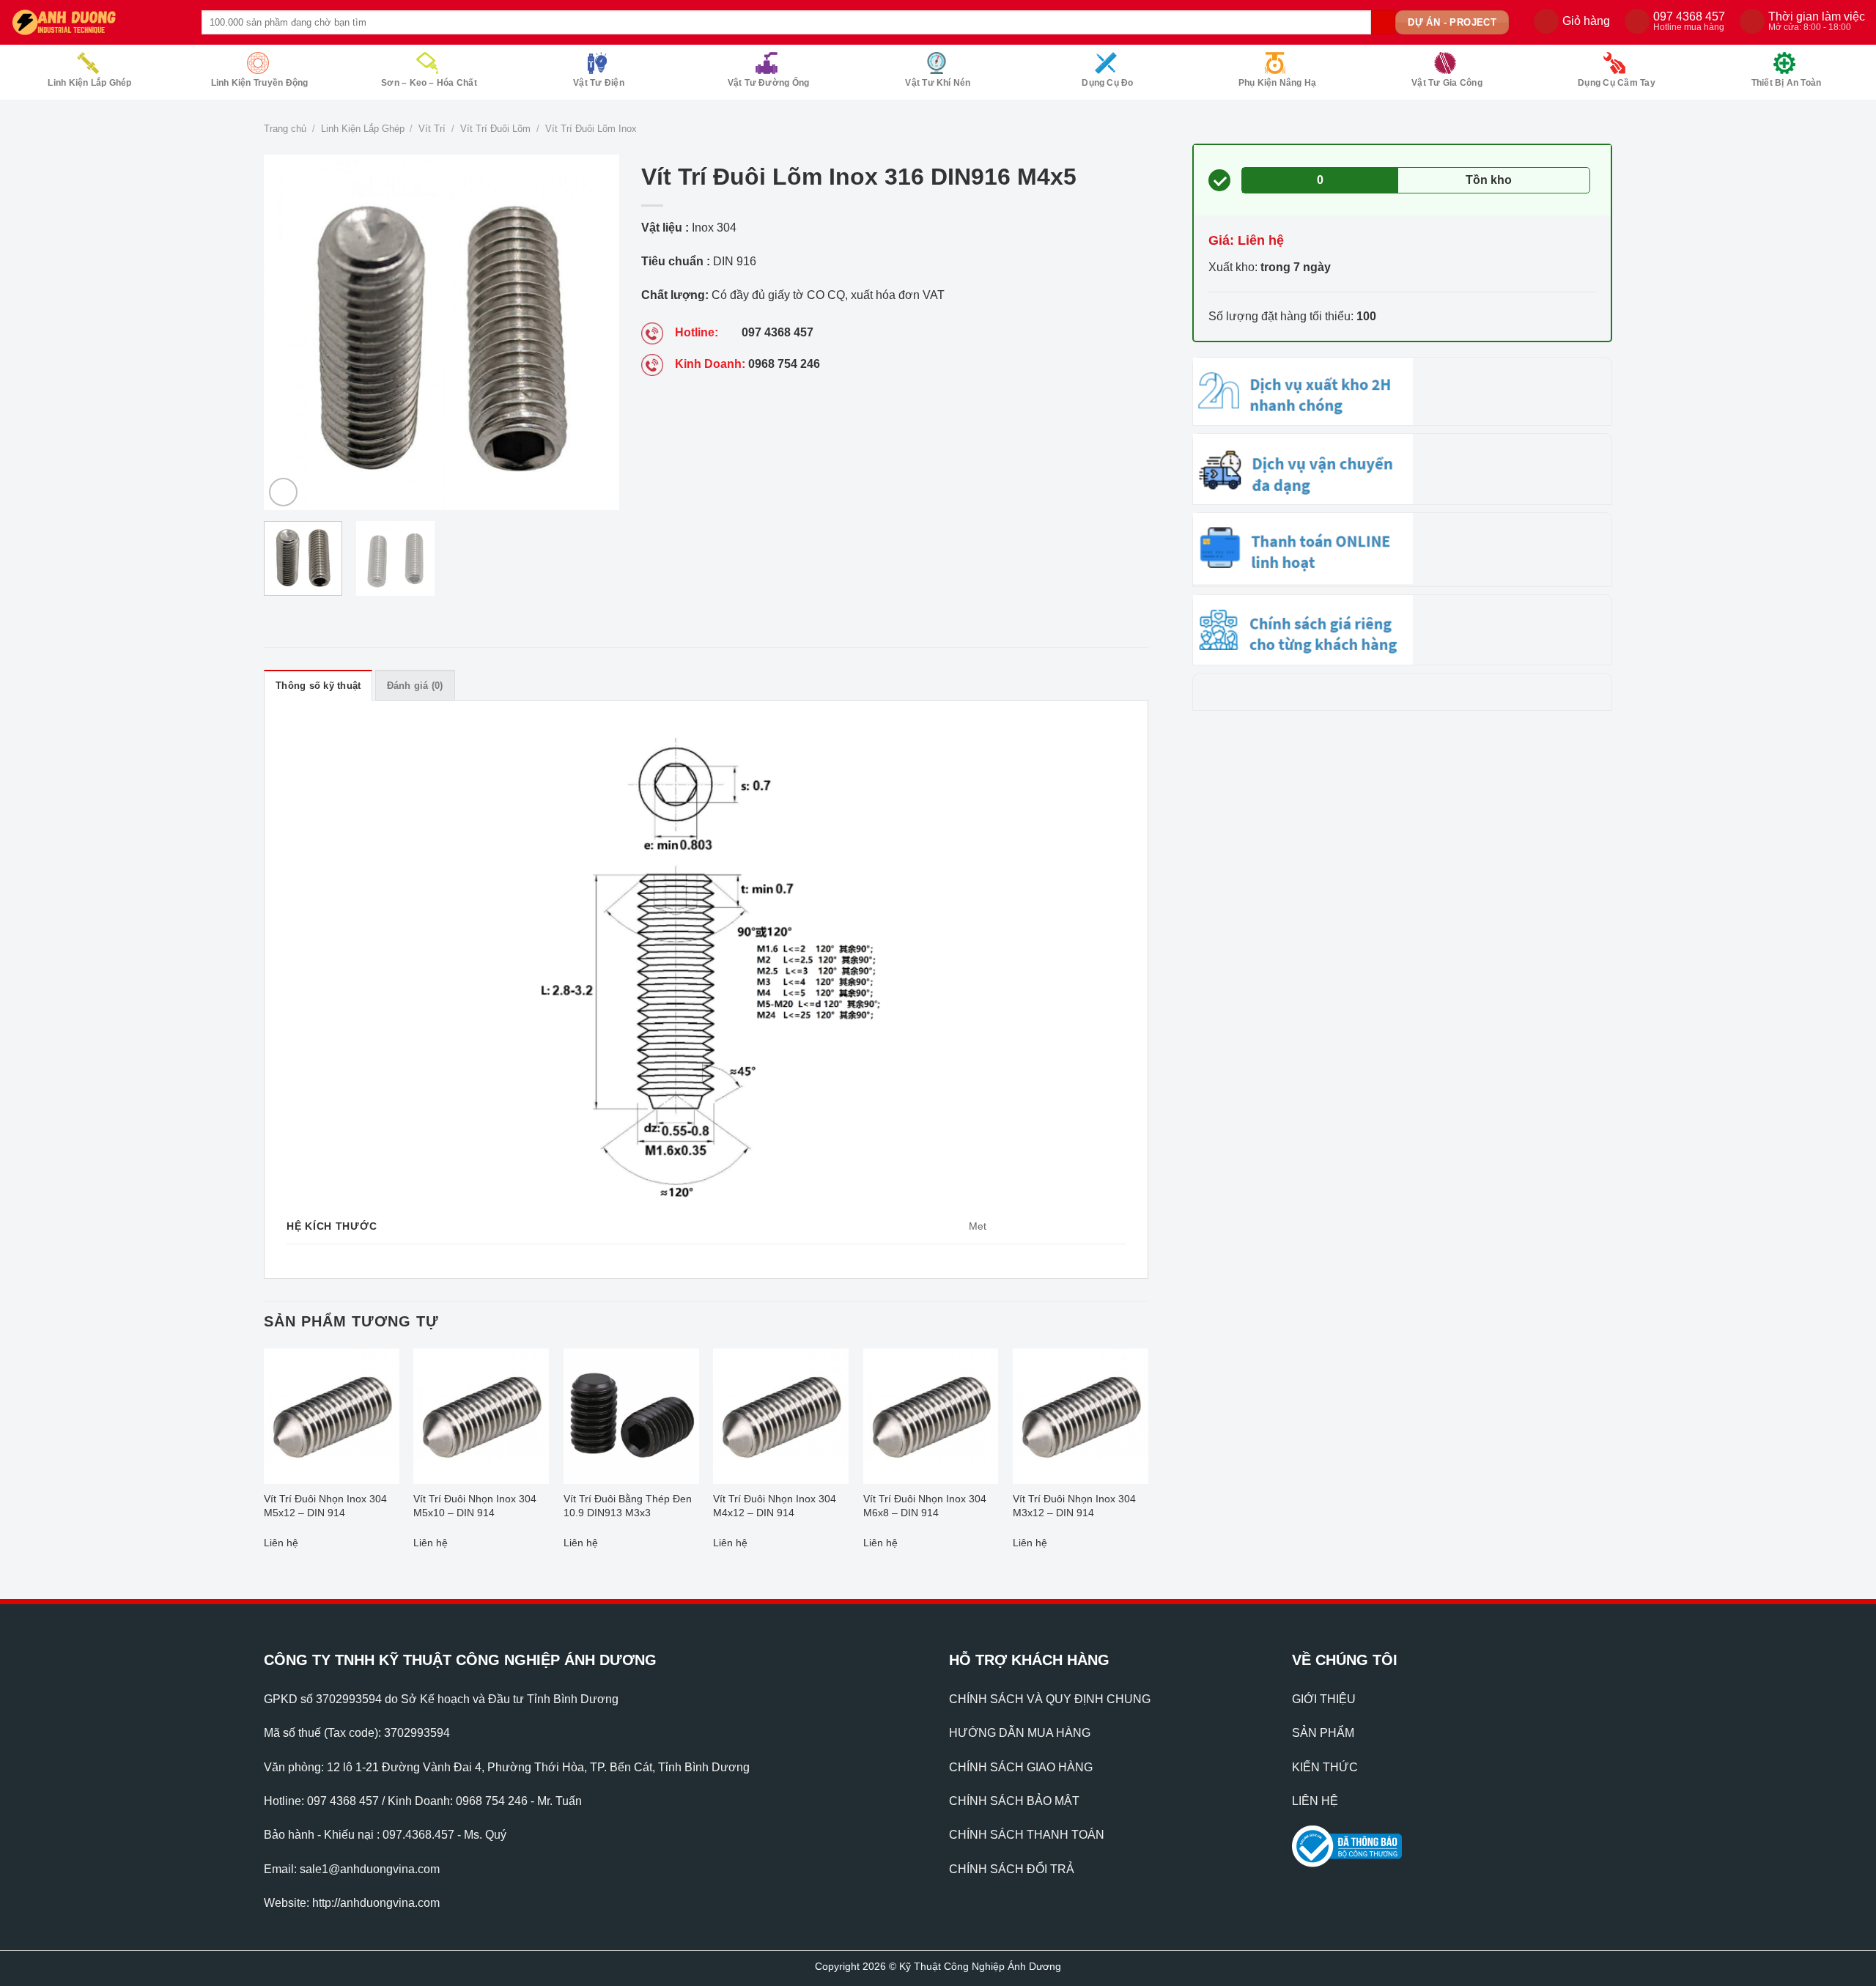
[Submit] (1383, 23)
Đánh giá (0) (415, 686)
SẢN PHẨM (1323, 1733)
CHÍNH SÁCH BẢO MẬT (1014, 1801)
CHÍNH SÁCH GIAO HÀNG (1021, 1767)
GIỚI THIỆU (1324, 1699)
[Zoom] (283, 492)
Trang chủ (285, 129)
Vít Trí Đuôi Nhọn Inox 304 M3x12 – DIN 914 (1074, 1506)
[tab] (318, 685)
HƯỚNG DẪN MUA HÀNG (1020, 1733)
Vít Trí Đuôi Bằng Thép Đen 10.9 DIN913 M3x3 (628, 1506)
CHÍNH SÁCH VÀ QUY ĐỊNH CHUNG (1050, 1699)
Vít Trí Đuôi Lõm (495, 129)
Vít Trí (432, 129)
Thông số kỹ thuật (318, 686)
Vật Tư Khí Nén (938, 83)
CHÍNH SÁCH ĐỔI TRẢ (1012, 1869)
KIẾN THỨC (1325, 1767)
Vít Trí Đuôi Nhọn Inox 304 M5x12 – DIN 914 (325, 1506)
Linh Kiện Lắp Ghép (89, 83)
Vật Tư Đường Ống (769, 83)
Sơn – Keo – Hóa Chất (429, 83)
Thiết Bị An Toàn (1787, 83)
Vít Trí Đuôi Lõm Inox (591, 129)
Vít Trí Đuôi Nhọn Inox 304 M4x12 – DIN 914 (775, 1506)
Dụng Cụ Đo (1107, 83)
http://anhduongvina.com (376, 1903)
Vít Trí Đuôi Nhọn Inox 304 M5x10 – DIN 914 (475, 1506)
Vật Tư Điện (599, 83)
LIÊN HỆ (1315, 1801)
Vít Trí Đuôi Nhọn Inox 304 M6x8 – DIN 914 (925, 1506)
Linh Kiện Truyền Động (260, 83)
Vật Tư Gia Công (1447, 83)
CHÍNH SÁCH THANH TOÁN (1027, 1835)
